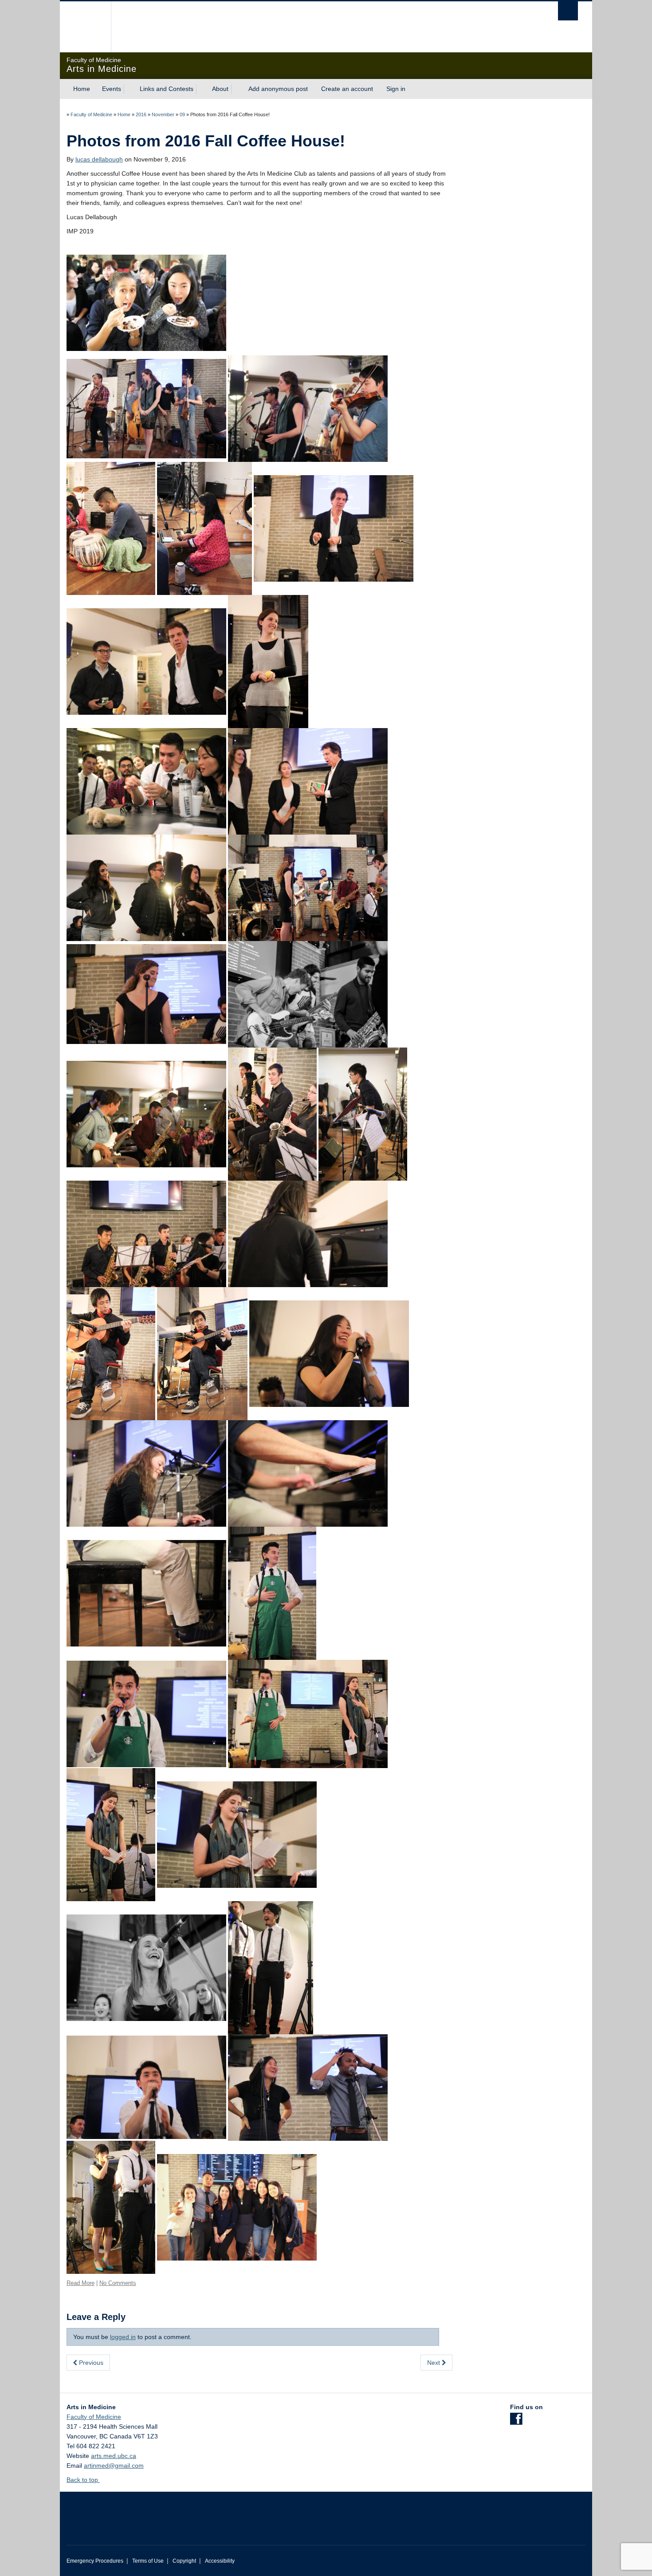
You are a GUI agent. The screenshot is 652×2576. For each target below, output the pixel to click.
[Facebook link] (516, 2422)
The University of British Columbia (85, 27)
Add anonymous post (278, 89)
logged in (123, 2337)
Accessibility (220, 2561)
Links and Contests (167, 89)
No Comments (118, 2283)
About (220, 89)
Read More (81, 2283)
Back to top (83, 2480)
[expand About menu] (236, 89)
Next (434, 2363)
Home (82, 89)
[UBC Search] (568, 11)
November (163, 114)
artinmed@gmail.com (114, 2466)
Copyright (184, 2561)
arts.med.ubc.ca (114, 2456)
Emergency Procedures (95, 2561)
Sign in (396, 89)
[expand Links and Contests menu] (201, 89)
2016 (141, 114)
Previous (90, 2363)
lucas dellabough (99, 159)
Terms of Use (148, 2561)
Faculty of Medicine (91, 114)
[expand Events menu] (129, 89)
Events (112, 89)
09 (182, 114)
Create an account (347, 89)
